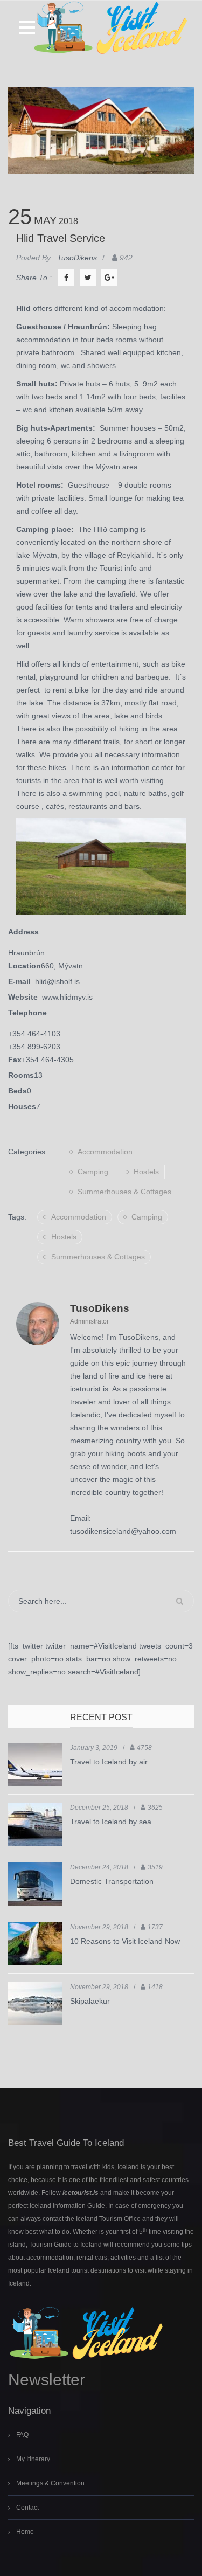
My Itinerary (33, 2459)
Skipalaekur (90, 2001)
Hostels (146, 1172)
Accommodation (105, 1152)
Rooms (21, 1075)
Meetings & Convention (50, 2483)
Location (25, 966)
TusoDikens (100, 1308)
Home (25, 2532)
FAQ (22, 2435)
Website (25, 997)
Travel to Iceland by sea (111, 1822)
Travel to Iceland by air (109, 1762)
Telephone (27, 1013)
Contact (27, 2508)
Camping (93, 1172)
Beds (18, 1091)
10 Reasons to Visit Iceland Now (125, 1941)
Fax (15, 1060)
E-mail (22, 981)
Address (23, 932)
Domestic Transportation (112, 1881)
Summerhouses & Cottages (124, 1192)
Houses (22, 1106)
